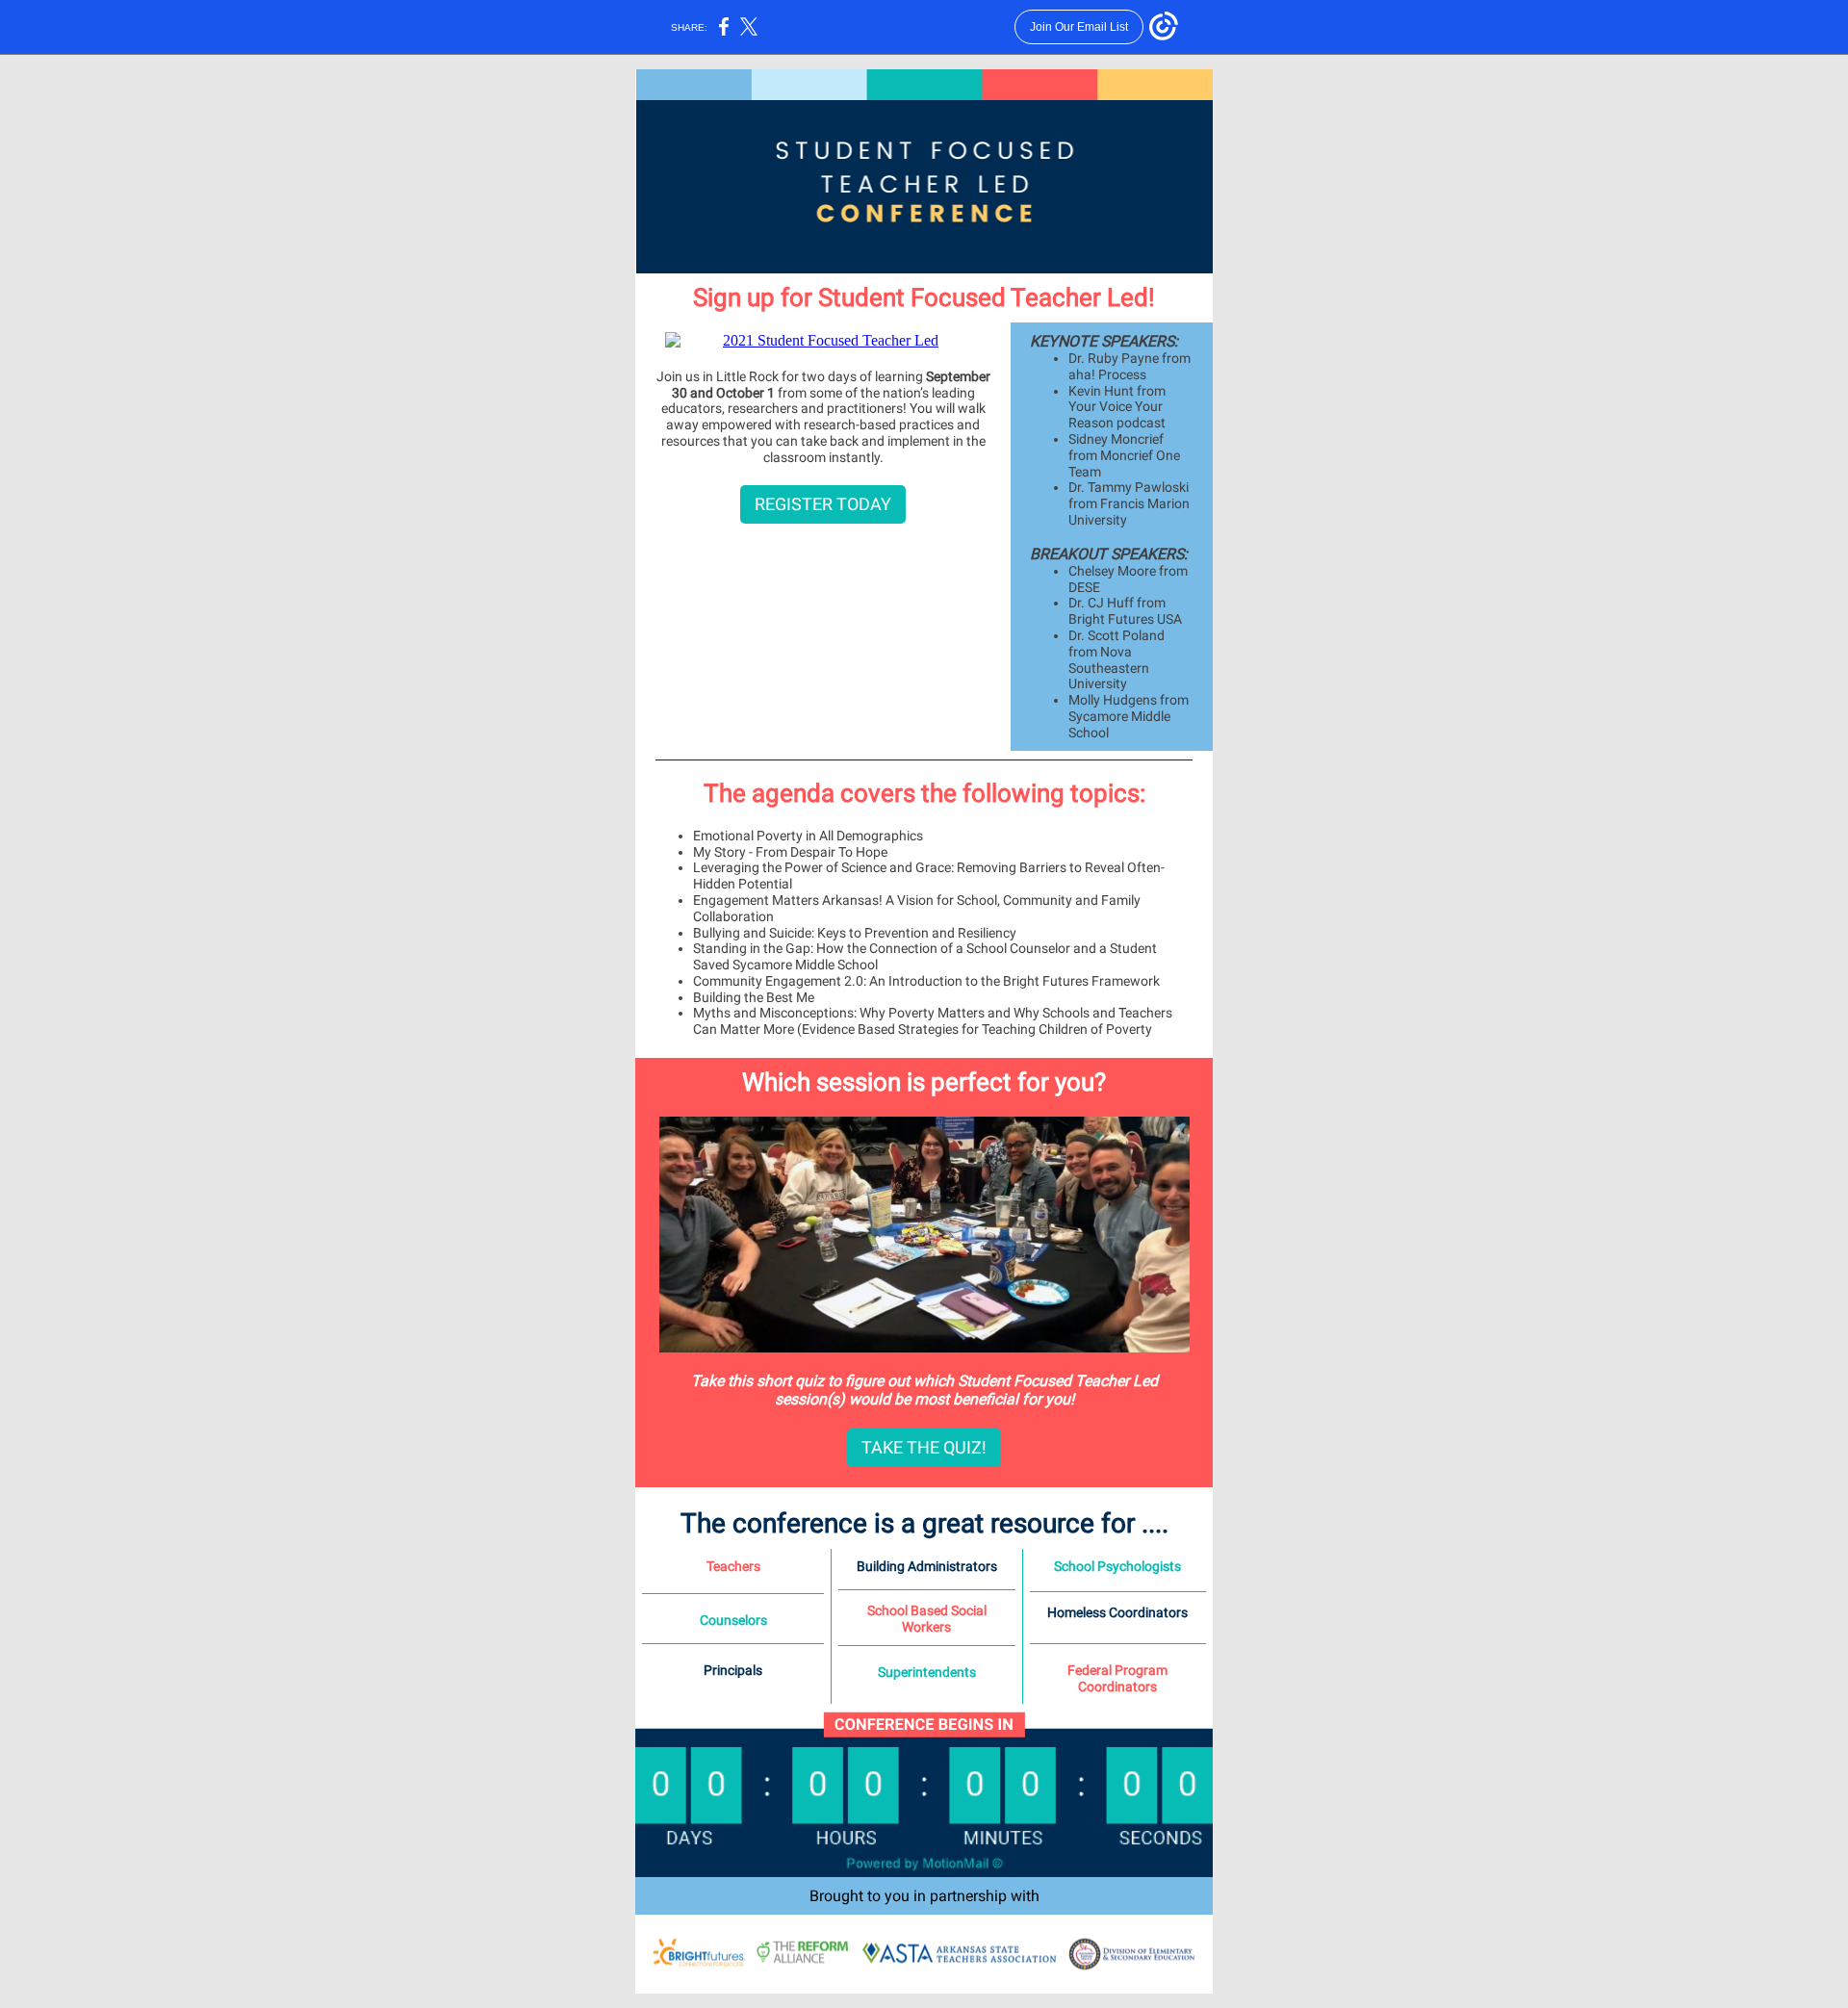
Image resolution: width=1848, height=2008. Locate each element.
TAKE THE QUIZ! (924, 1447)
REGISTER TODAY (823, 504)
